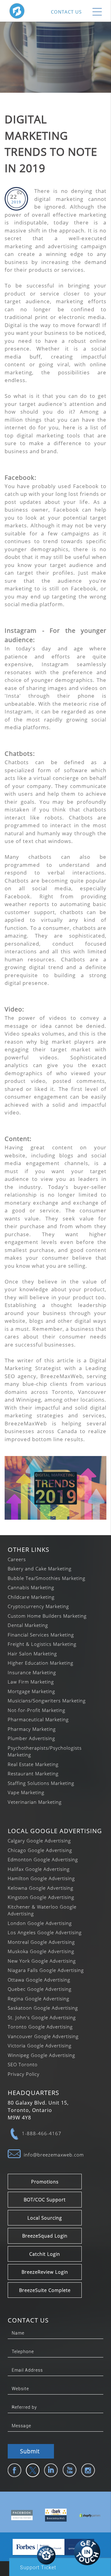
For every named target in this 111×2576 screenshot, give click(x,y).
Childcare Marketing (31, 1597)
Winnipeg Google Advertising (41, 2055)
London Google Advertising (40, 1923)
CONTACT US (66, 12)
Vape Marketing (26, 1792)
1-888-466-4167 (42, 2133)
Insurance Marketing (32, 1672)
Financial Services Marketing (41, 1635)
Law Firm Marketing (31, 1682)
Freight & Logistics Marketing (42, 1644)
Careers (17, 1559)
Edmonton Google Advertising (43, 1859)
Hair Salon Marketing (32, 1654)
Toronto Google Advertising (40, 2027)
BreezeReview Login (45, 2272)
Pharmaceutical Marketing (38, 1719)
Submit (30, 2451)
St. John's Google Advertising (42, 2017)
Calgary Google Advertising (39, 1841)
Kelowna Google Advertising (41, 1888)
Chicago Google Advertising (40, 1850)
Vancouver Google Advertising (43, 2036)
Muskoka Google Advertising (41, 1951)
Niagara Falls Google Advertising (46, 1970)
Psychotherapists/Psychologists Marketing (45, 1751)
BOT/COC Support (45, 2199)
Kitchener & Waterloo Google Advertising (42, 1910)
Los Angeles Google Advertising (45, 1932)
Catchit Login (45, 2254)
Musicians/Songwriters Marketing (47, 1701)
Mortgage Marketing (31, 1691)
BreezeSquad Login (45, 2236)
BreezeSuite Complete (45, 2290)
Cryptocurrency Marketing (38, 1606)
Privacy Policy (24, 2074)
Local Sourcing (45, 2218)
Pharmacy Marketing (32, 1729)
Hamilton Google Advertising (41, 1878)
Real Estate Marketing (33, 1764)
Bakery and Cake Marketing (40, 1569)
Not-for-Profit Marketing (37, 1710)
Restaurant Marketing (33, 1773)
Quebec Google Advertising (40, 1989)
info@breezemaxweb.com (54, 2155)
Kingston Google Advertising (41, 1897)
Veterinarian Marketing (35, 1802)
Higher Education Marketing (41, 1663)
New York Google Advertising (42, 1961)
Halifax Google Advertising (39, 1869)
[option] (17, 2515)
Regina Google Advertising (39, 1999)
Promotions (45, 2182)
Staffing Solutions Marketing (41, 1783)
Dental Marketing (28, 1625)
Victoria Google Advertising (40, 2046)
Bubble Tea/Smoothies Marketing (47, 1578)
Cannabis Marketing (31, 1587)
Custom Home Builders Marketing (47, 1616)
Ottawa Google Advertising (39, 1980)
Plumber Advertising (31, 1738)
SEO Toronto (23, 2064)
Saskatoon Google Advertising (43, 2008)
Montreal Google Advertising (41, 1942)
